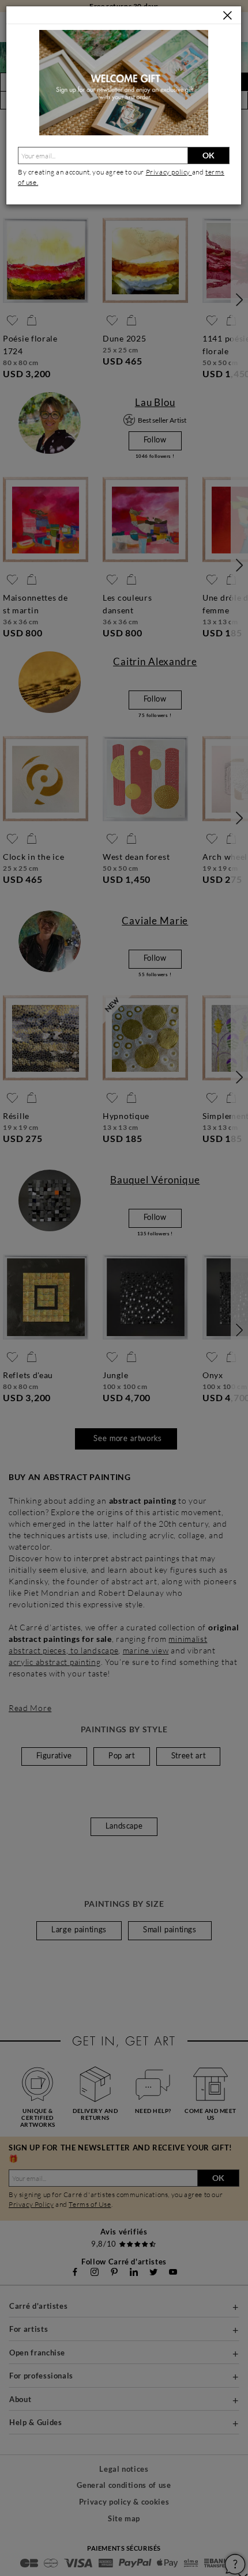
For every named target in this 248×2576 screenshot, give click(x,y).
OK (208, 155)
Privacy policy (169, 172)
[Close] (228, 16)
